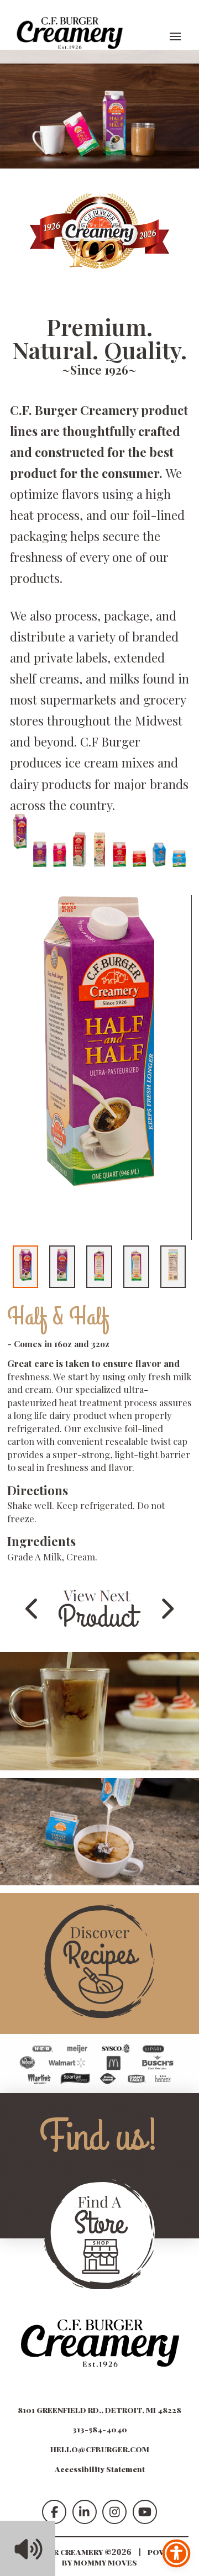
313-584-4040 (100, 2429)
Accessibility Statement (100, 2469)
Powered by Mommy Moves (125, 2557)
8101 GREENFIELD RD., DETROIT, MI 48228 (99, 2410)
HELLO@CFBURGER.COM (100, 2449)
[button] (175, 36)
